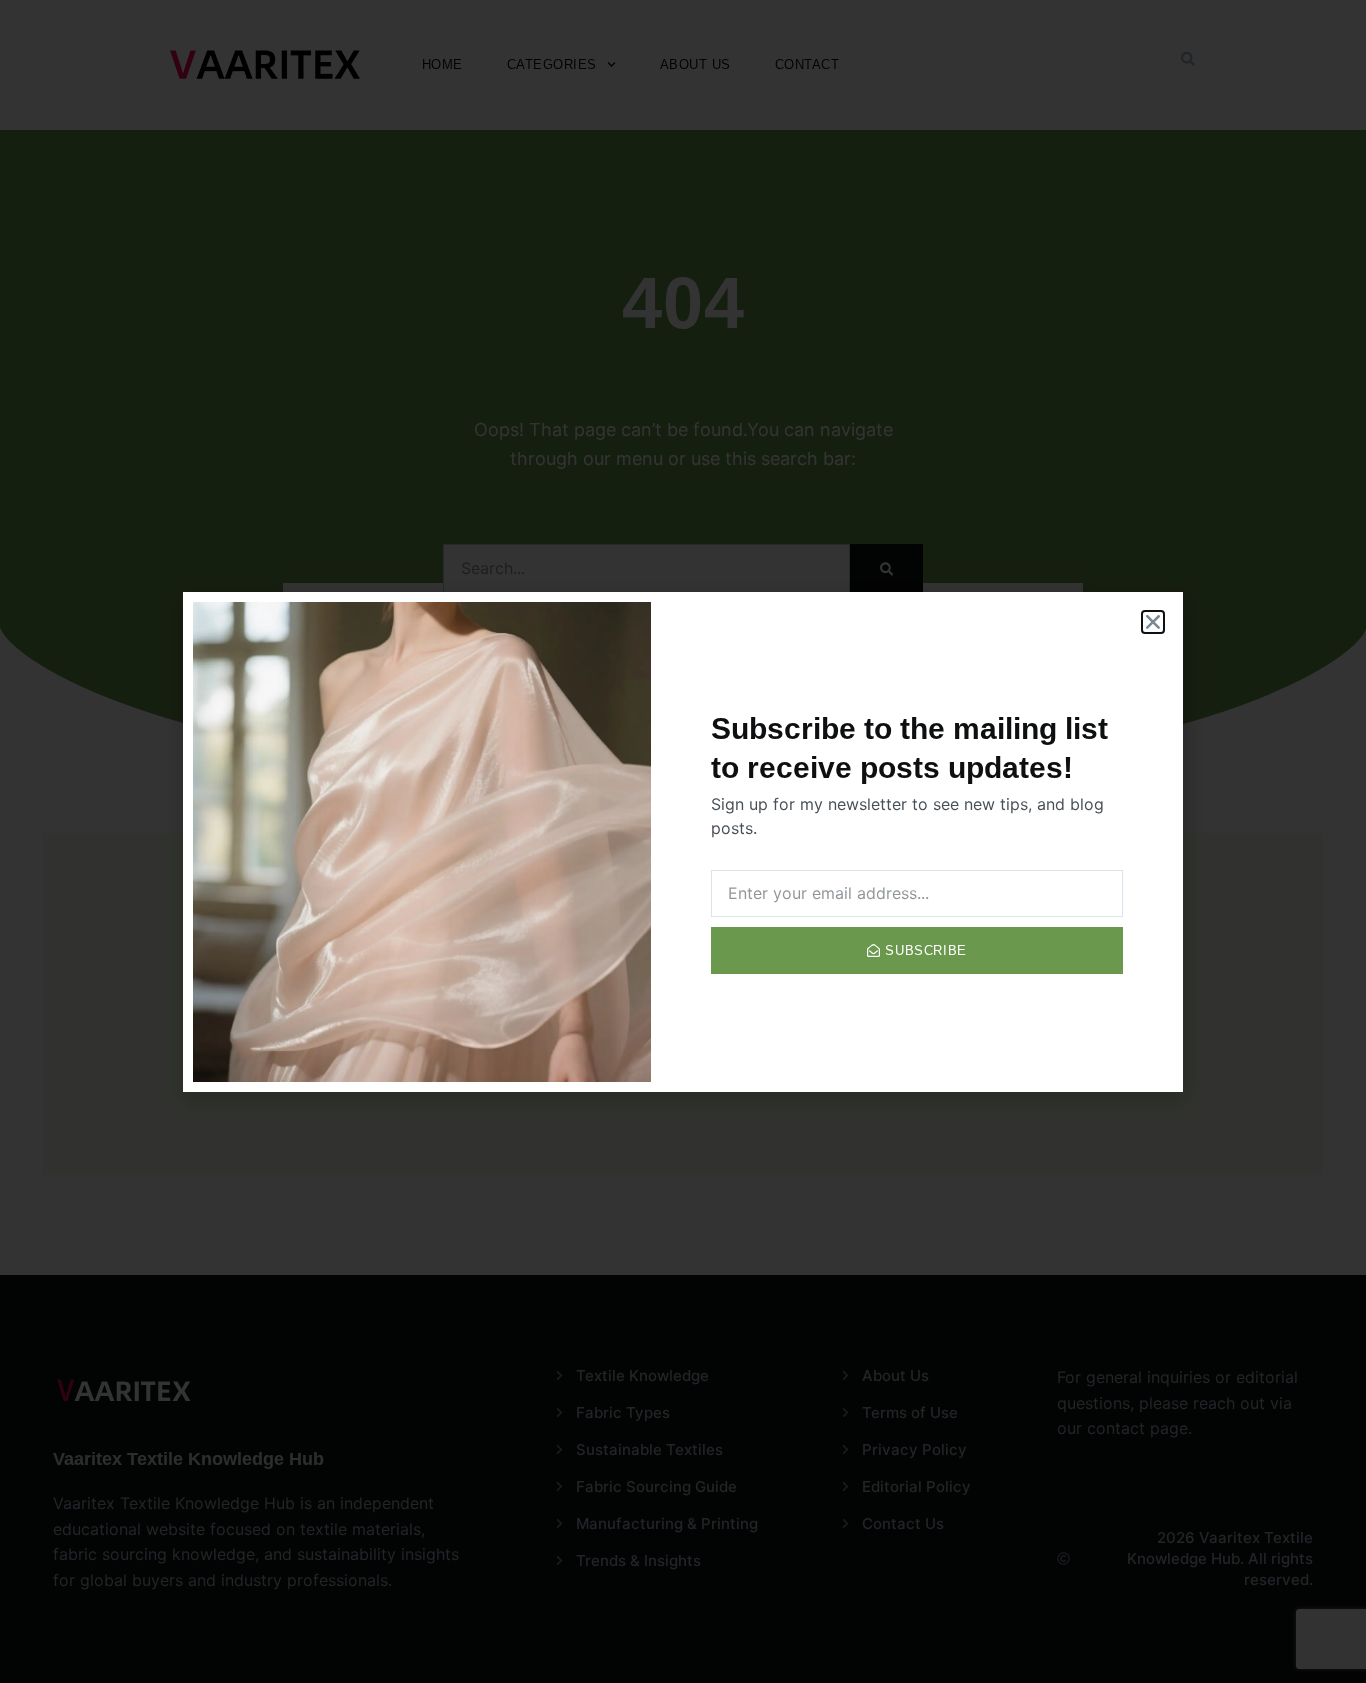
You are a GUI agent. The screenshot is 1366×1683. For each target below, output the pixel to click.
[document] (683, 841)
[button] (1153, 622)
